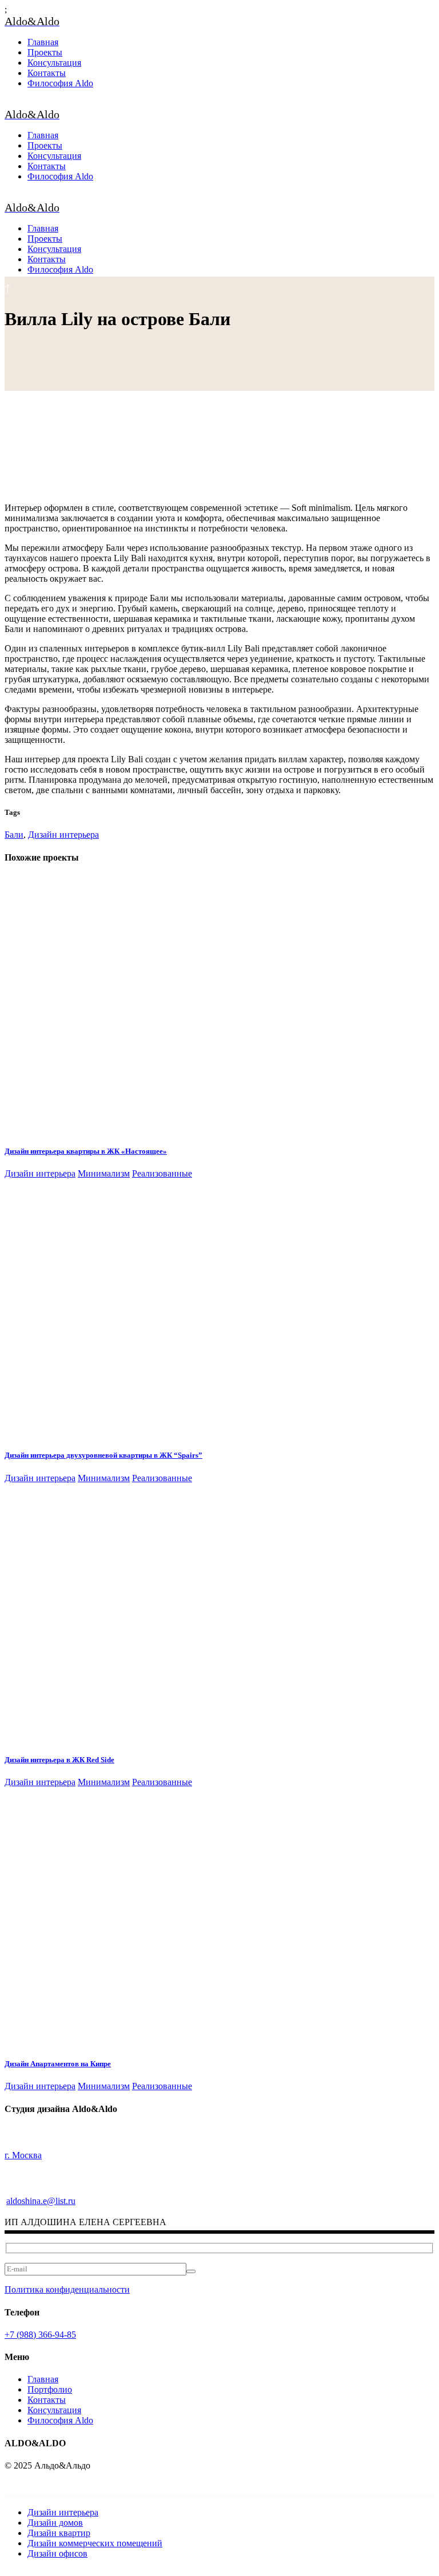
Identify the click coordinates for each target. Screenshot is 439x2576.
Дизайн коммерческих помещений (95, 2543)
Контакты (47, 2400)
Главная (43, 2379)
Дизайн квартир (59, 2533)
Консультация (54, 2410)
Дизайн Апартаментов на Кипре (58, 2064)
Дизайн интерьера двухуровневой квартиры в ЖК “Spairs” (103, 1455)
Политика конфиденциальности (67, 2289)
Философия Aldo (60, 2420)
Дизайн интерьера (63, 835)
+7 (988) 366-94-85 (40, 2335)
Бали (14, 835)
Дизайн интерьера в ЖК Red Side (59, 1760)
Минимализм (104, 1173)
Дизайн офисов (57, 2553)
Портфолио (50, 2389)
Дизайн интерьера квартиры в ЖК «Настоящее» (86, 1151)
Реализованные (162, 1173)
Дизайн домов (55, 2523)
